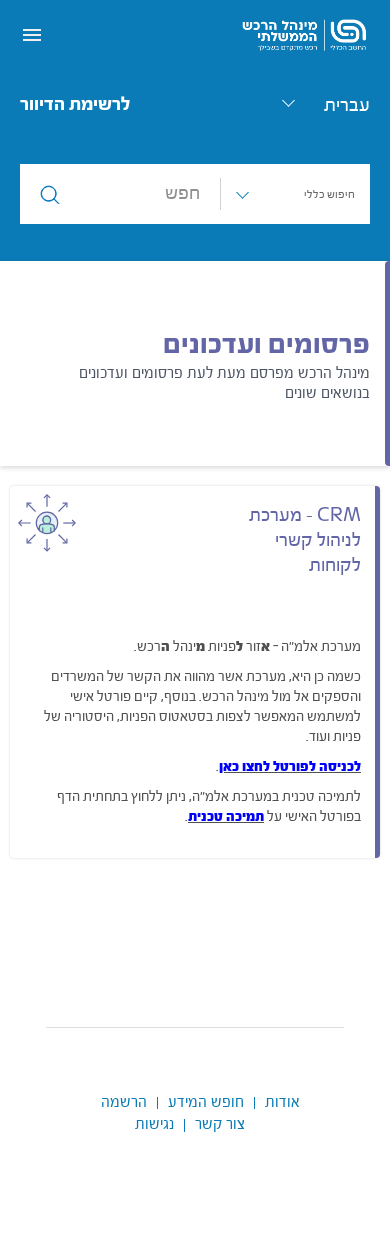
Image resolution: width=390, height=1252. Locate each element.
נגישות (154, 1124)
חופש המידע (206, 1102)
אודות (282, 1102)
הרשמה (124, 1102)
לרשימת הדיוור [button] (75, 105)
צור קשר (220, 1124)
